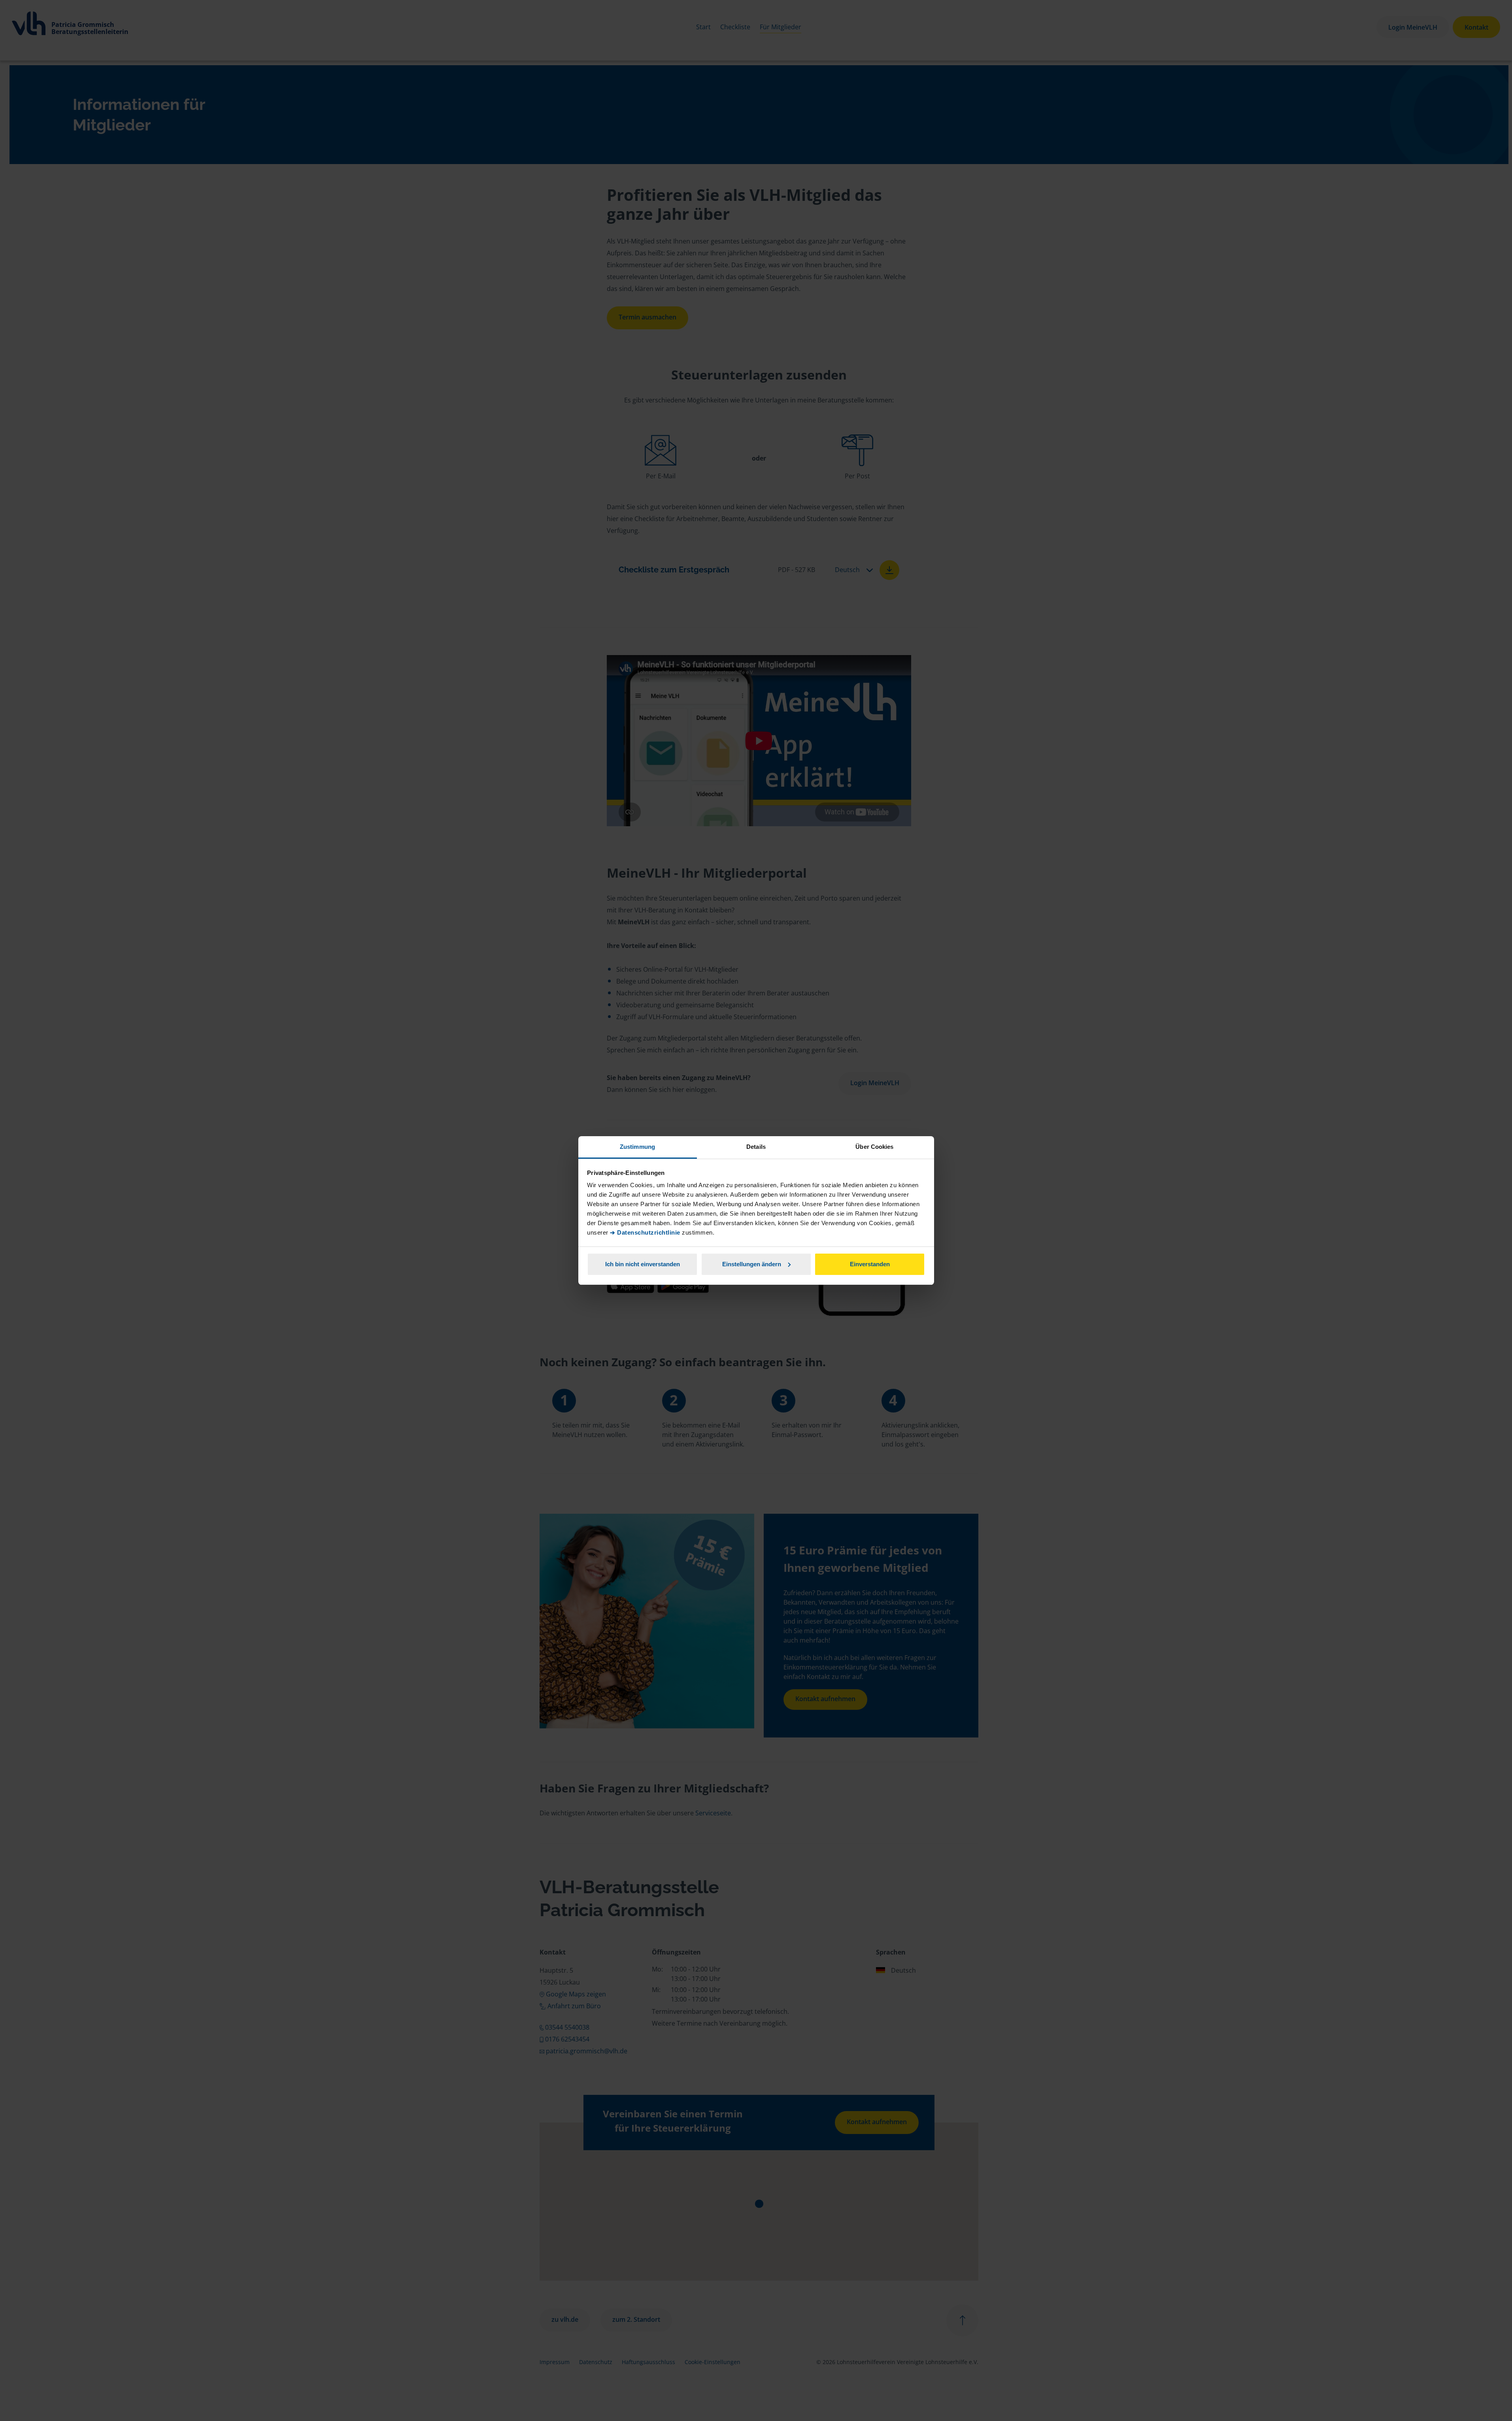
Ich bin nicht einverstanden (643, 1264)
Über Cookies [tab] (874, 1147)
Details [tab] (756, 1147)
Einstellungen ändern (752, 1264)
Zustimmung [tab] (637, 1147)
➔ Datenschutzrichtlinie (645, 1232)
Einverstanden (870, 1264)
